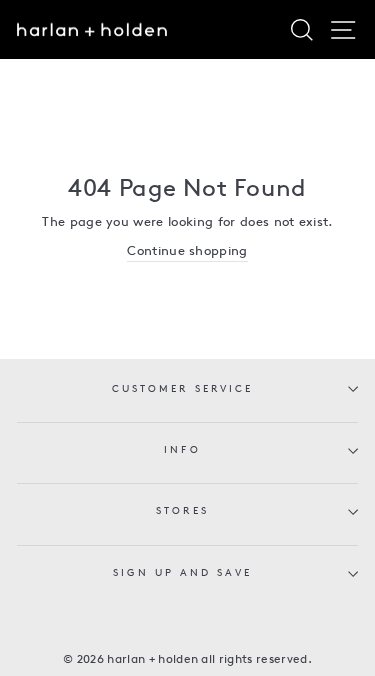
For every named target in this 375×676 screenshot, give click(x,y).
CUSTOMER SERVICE (182, 389)
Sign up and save (182, 573)
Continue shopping (187, 251)
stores (182, 511)
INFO (182, 450)
